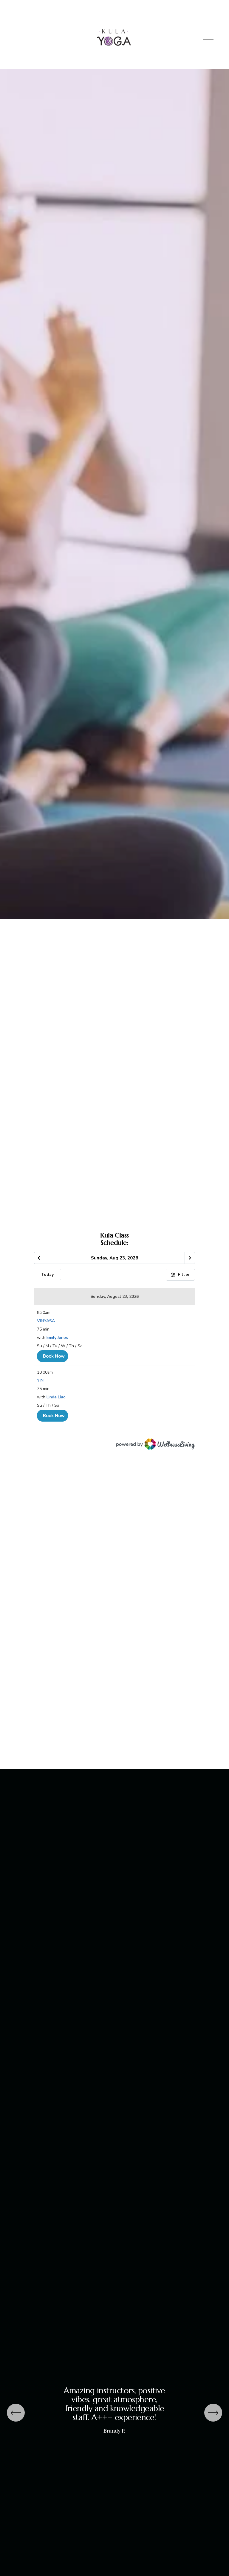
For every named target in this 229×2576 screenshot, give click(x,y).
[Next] (213, 2413)
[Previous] (16, 2413)
